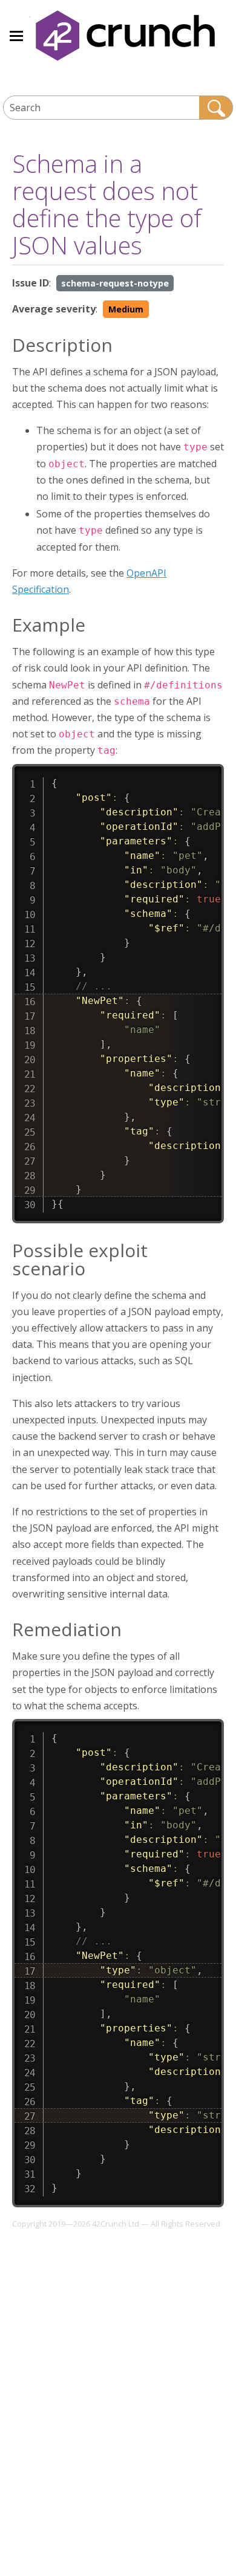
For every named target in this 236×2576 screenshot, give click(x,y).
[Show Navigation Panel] (16, 36)
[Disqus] (118, 2383)
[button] (216, 108)
